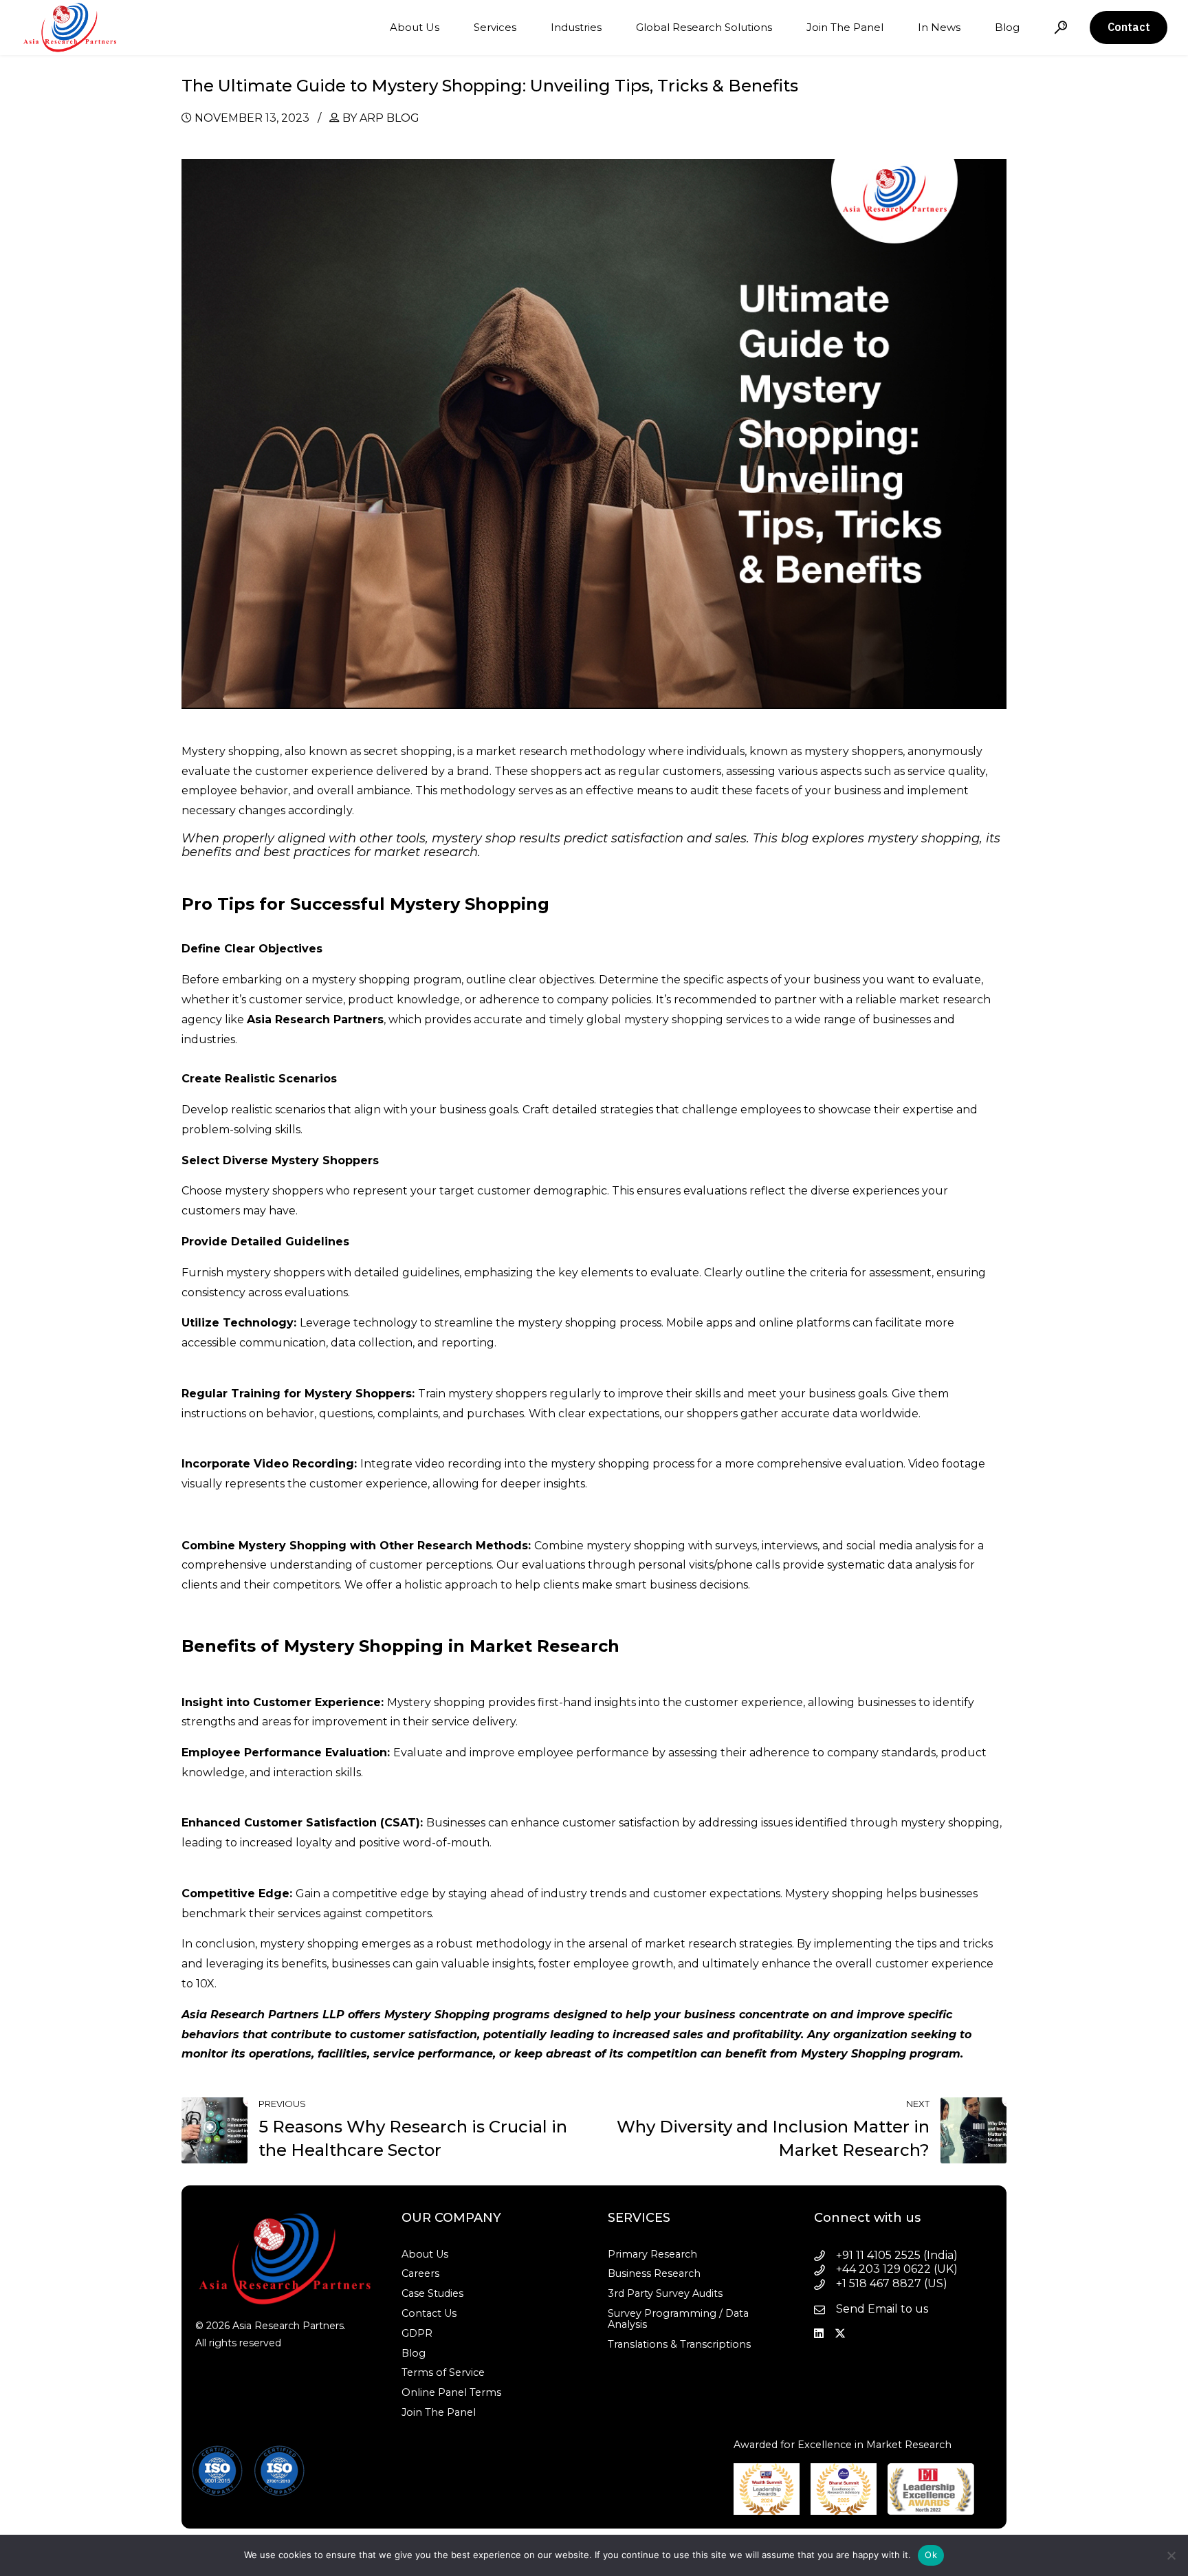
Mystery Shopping (437, 2015)
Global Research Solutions (704, 27)
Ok (931, 2555)
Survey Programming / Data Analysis (678, 2319)
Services (495, 27)
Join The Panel (845, 27)
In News (939, 27)
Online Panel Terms (451, 2392)
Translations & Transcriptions (679, 2344)
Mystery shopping (231, 751)
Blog (1007, 27)
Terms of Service (443, 2372)
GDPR (417, 2333)
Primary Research (652, 2254)
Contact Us (429, 2313)
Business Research (654, 2273)
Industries (576, 27)
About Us (415, 27)
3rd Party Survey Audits (665, 2293)
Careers (420, 2273)
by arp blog (381, 118)
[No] (1171, 2555)
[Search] (1061, 27)
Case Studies (432, 2293)
